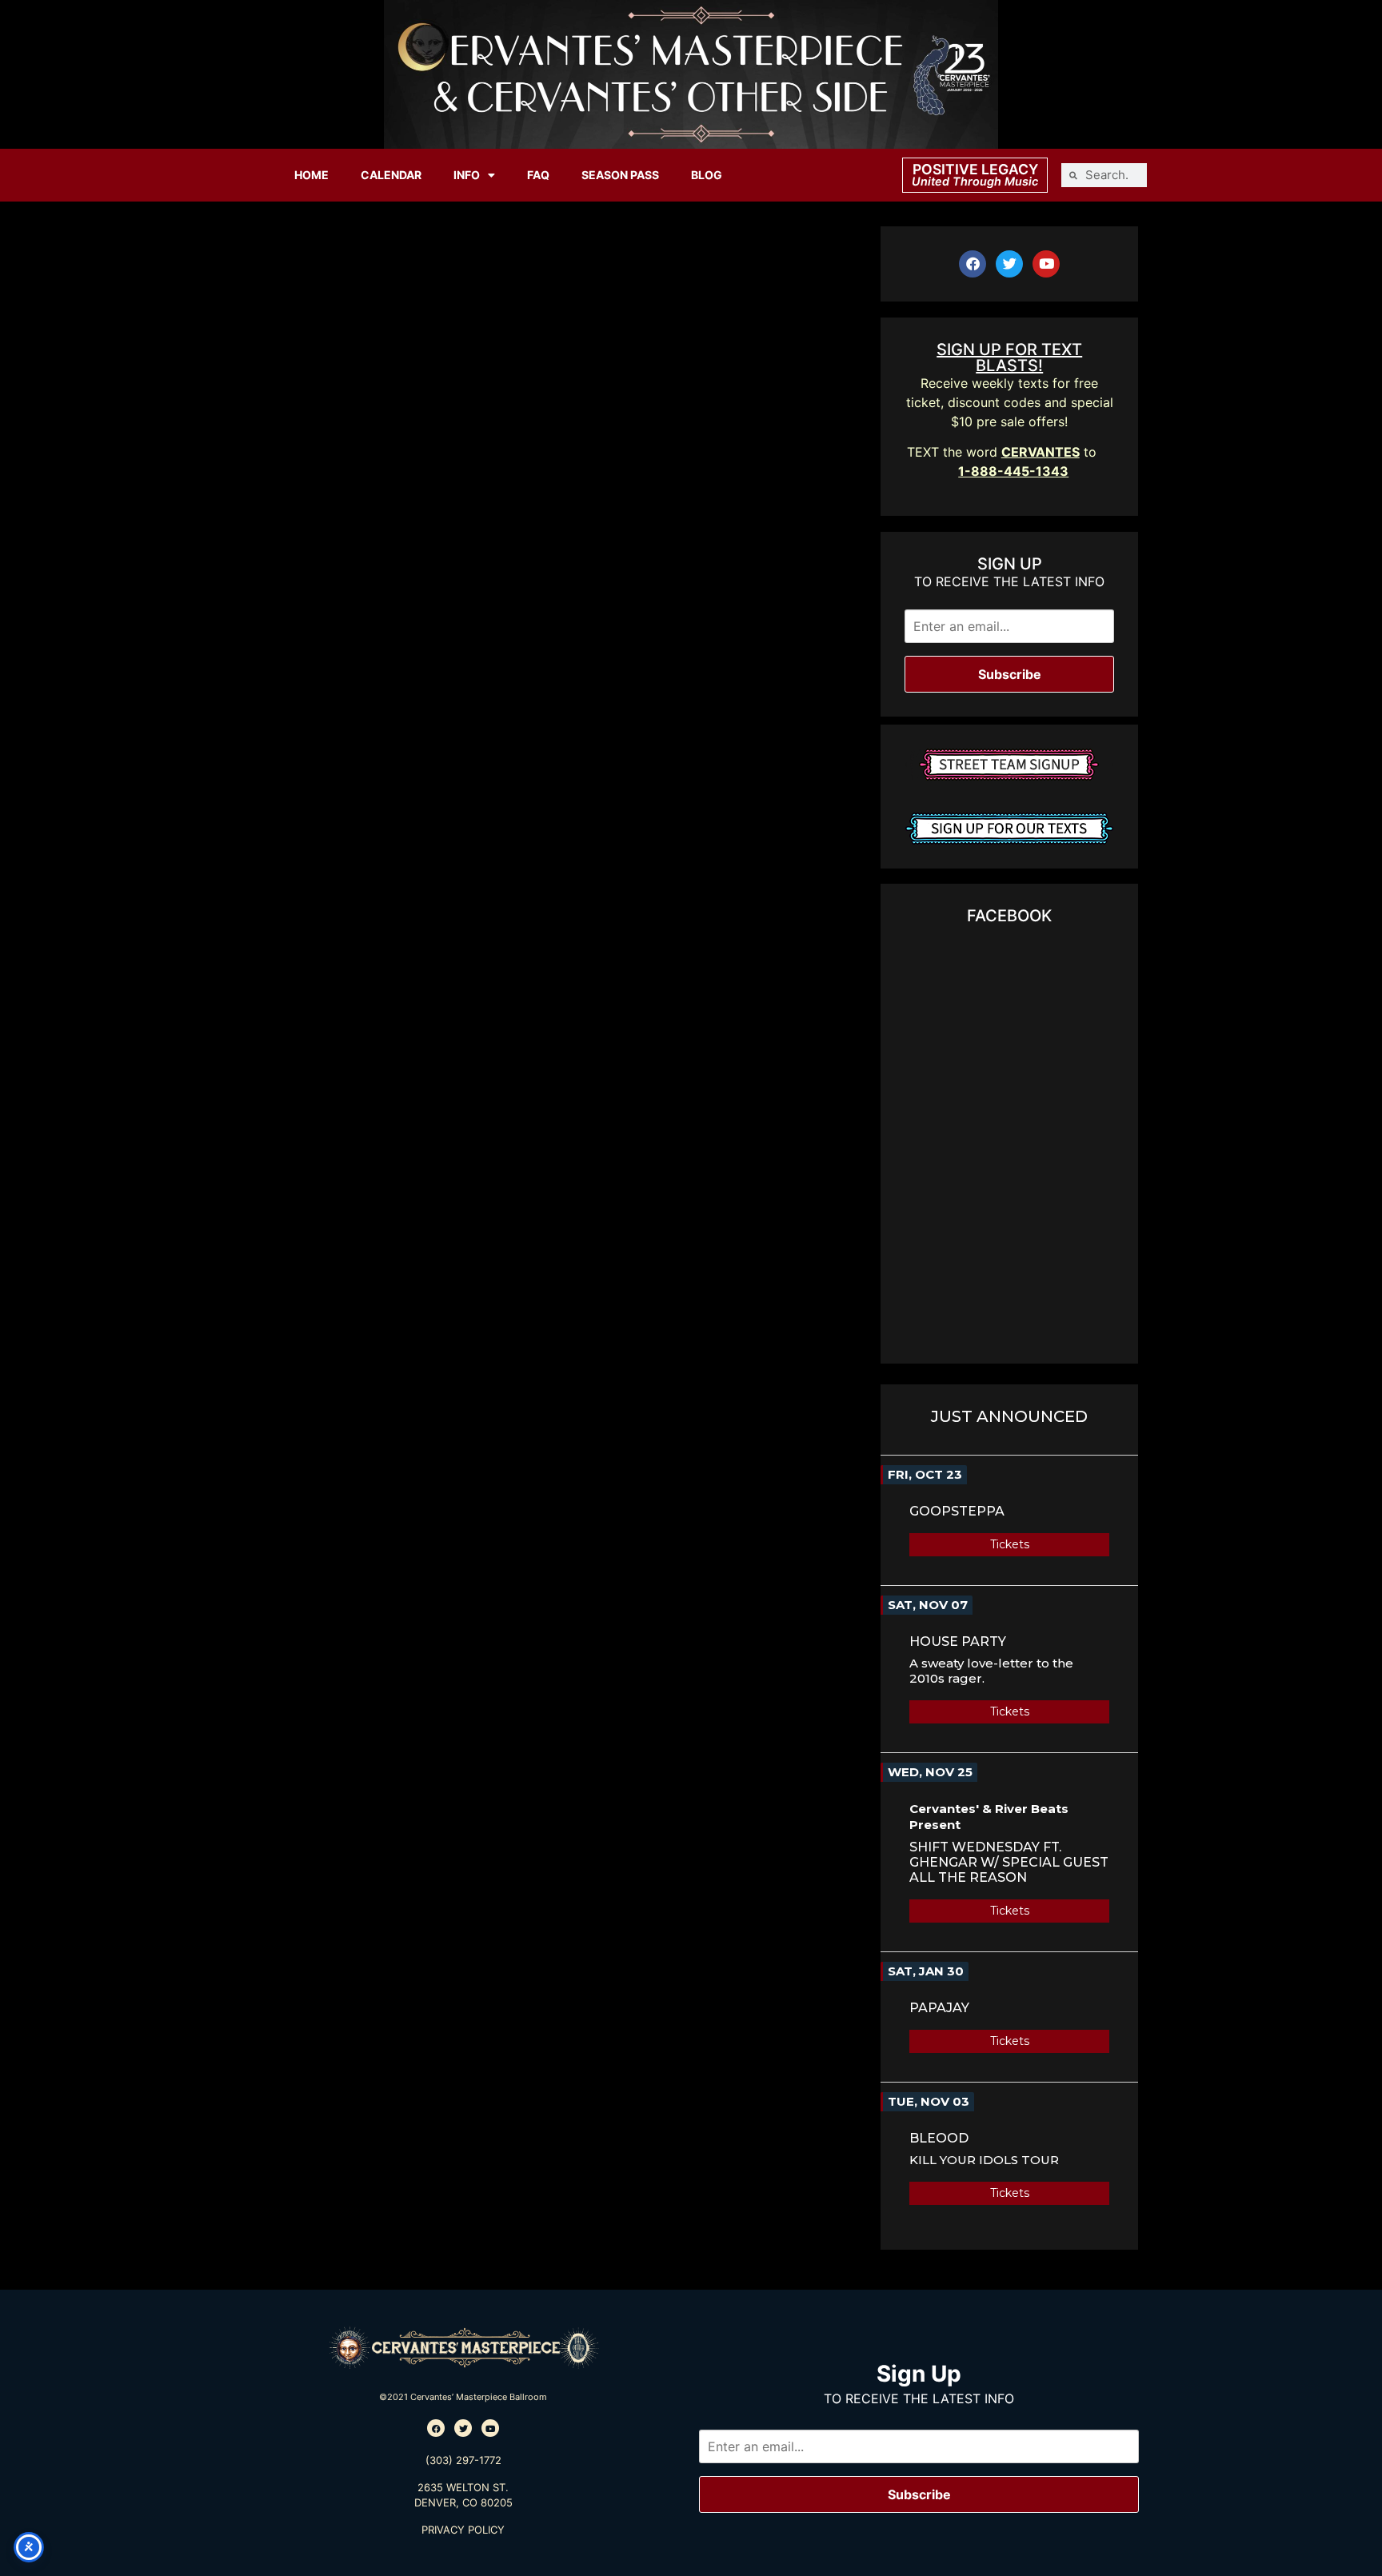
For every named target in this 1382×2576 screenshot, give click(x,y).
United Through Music (975, 181)
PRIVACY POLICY (463, 2530)
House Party (958, 1641)
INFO (467, 175)
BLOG (707, 175)
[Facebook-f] (973, 264)
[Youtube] (1046, 264)
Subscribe (1010, 674)
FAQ (538, 175)
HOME (312, 175)
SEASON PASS (620, 175)
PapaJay (939, 2008)
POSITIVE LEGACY (975, 169)
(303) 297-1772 (463, 2460)
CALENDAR (391, 175)
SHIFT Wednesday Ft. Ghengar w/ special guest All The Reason (1009, 1862)
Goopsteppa (957, 1511)
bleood (939, 2138)
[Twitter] (1009, 264)
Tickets (1010, 1544)
